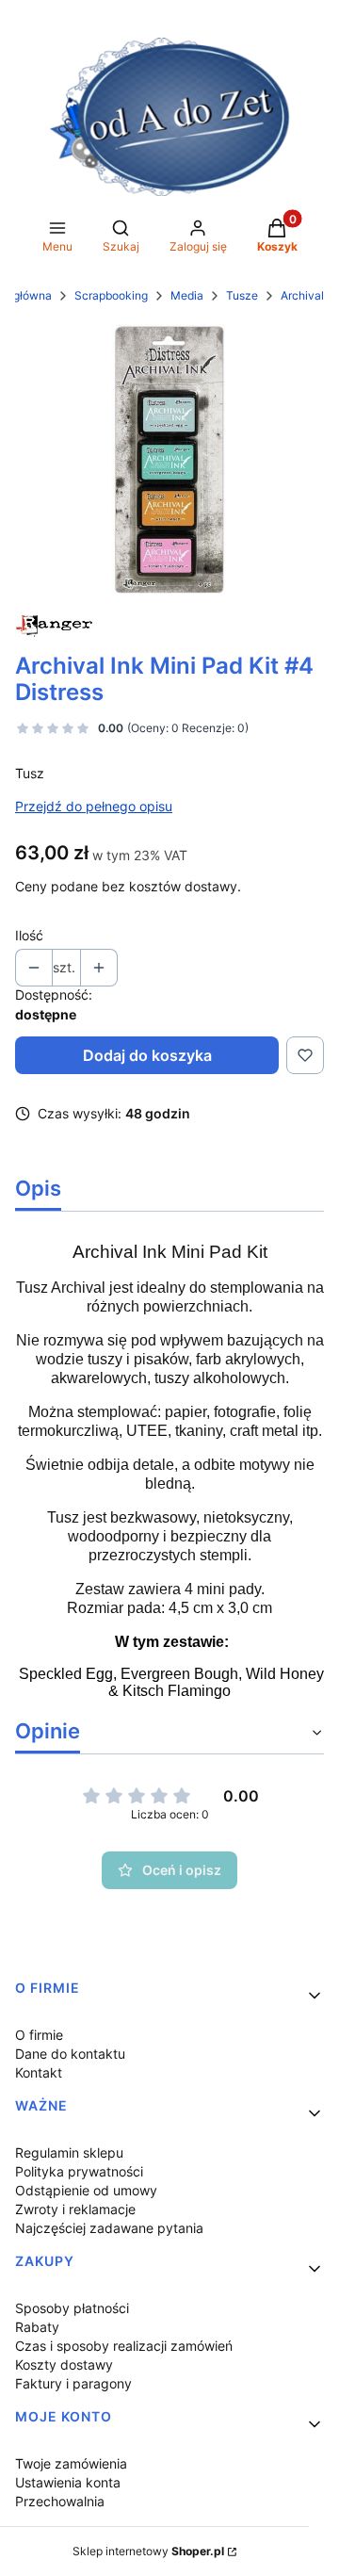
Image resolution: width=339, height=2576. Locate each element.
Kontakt (39, 2072)
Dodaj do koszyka (147, 1055)
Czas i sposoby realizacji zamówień (124, 2346)
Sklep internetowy (148, 2551)
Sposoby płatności (72, 2308)
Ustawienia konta (68, 2482)
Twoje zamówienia (71, 2463)
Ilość (29, 935)
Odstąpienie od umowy (86, 2190)
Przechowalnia (60, 2501)
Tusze (242, 295)
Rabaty (37, 2327)
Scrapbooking (111, 295)
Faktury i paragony (73, 2383)
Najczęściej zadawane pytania (109, 2228)
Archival (302, 295)
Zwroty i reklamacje (75, 2209)
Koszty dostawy (64, 2364)
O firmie (39, 2035)
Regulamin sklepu (69, 2152)
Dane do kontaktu (70, 2054)
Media (187, 295)
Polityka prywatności (79, 2171)
